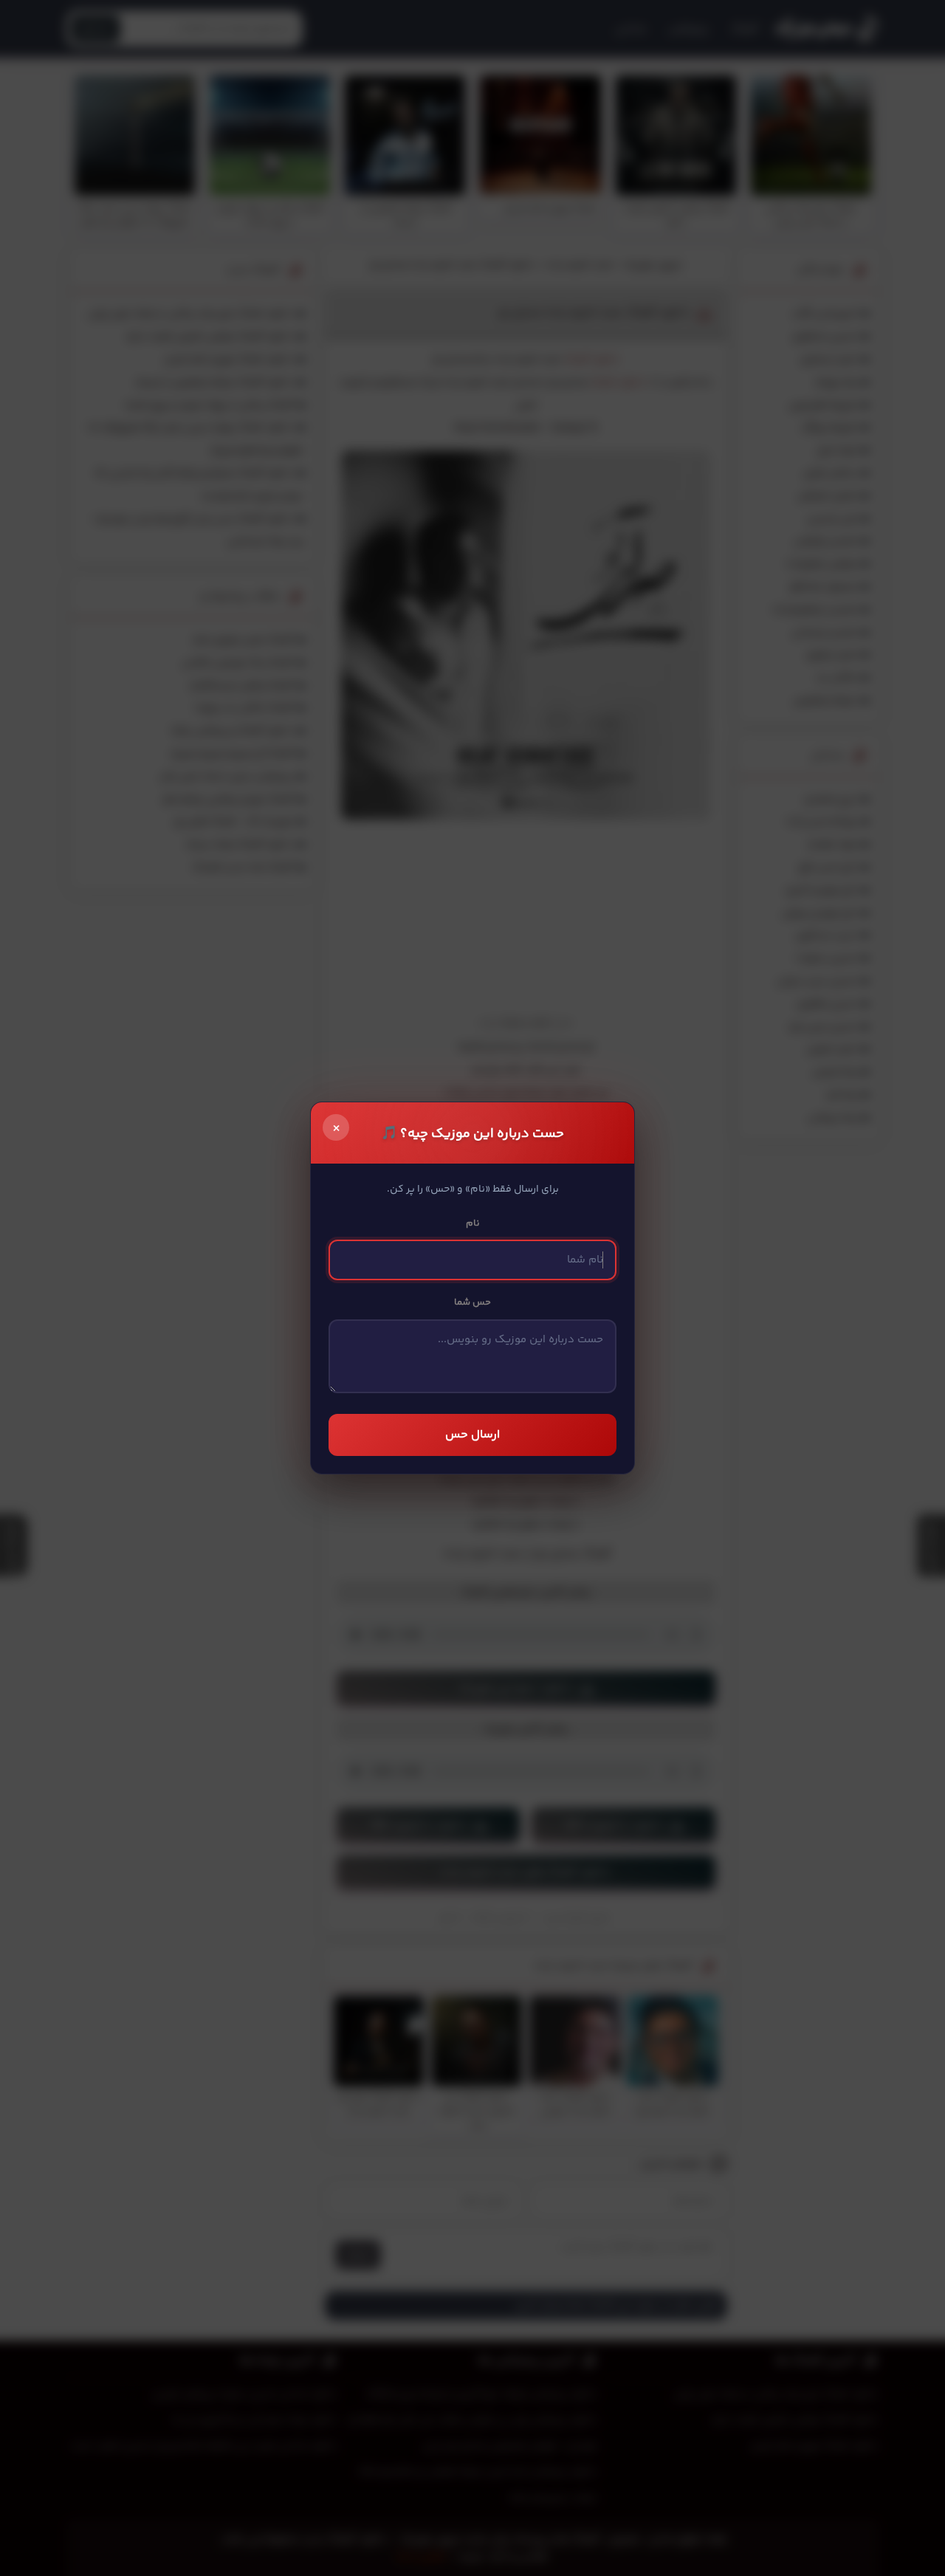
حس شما (472, 1302)
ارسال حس (472, 1435)
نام (473, 1223)
